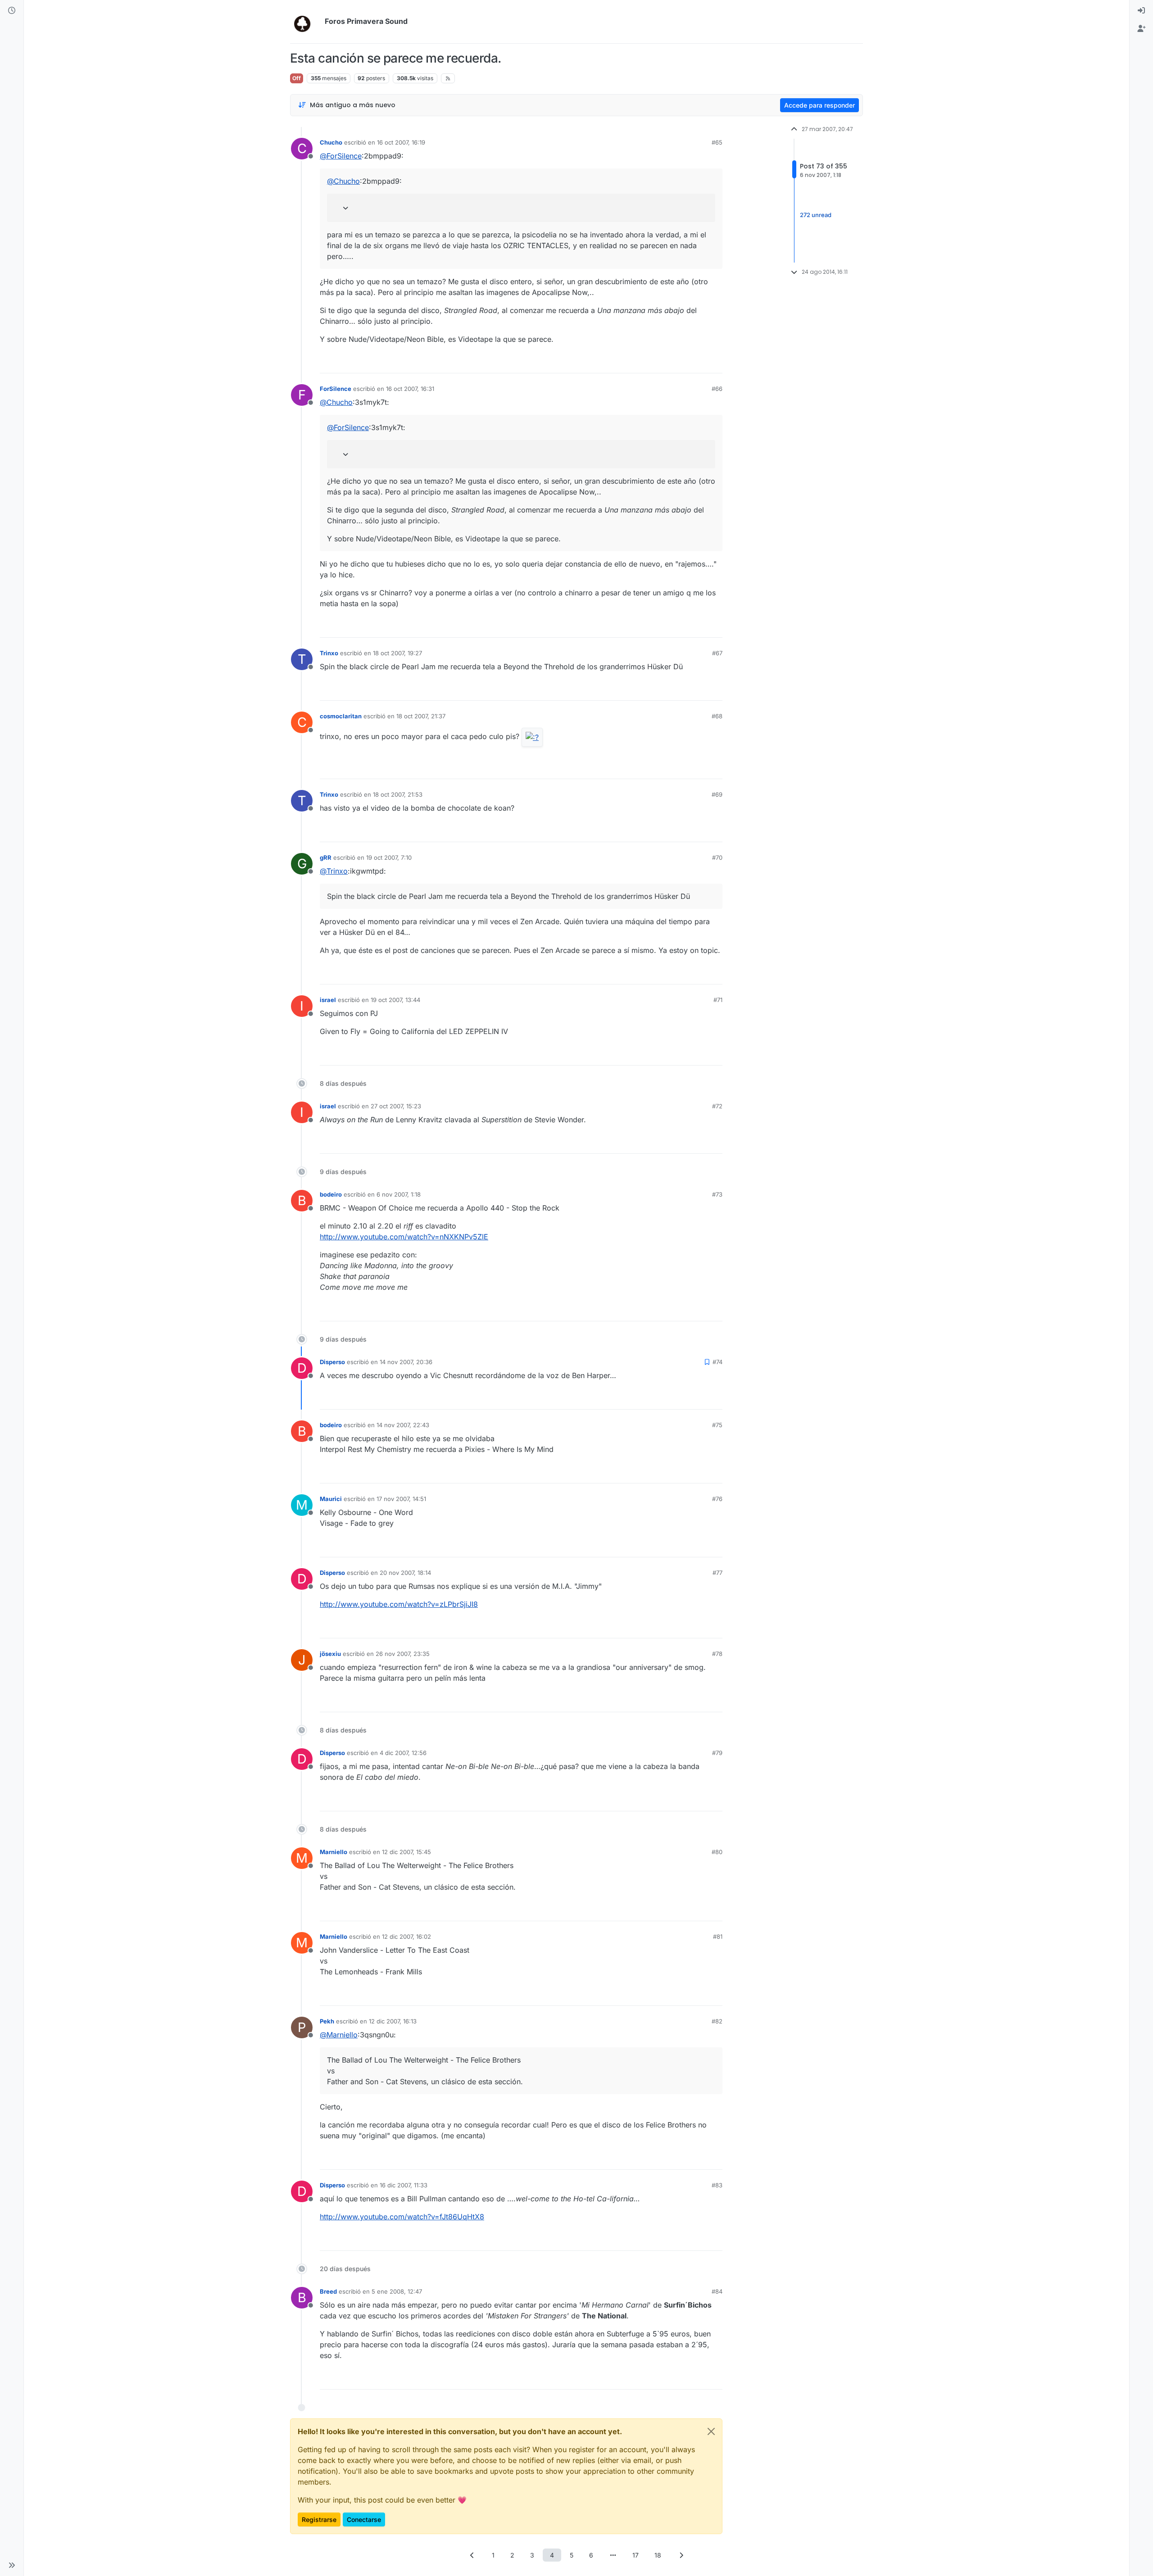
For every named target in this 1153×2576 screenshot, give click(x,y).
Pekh (327, 2021)
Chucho (331, 142)
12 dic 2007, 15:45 (406, 1852)
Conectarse (364, 2519)
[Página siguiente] (681, 2555)
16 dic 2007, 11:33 (404, 2185)
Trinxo (329, 653)
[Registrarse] (1141, 29)
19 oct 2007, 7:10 (389, 857)
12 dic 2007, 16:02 (406, 1937)
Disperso (332, 1362)
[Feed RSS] (448, 78)
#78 (717, 1654)
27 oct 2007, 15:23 (396, 1106)
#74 (717, 1362)
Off (297, 78)
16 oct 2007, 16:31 (410, 389)
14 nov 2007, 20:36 (406, 1362)
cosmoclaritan (341, 716)
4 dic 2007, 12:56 (403, 1753)
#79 (717, 1753)
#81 (718, 1937)
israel (328, 1000)
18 (658, 2555)
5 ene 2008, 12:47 (397, 2291)
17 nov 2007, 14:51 (401, 1499)
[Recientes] (12, 11)
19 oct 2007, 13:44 (395, 1000)
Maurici (331, 1499)
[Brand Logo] (306, 22)
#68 (717, 716)
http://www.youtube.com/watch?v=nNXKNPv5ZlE (404, 1237)
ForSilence (336, 389)
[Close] (711, 2431)
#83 (717, 2185)
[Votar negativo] (697, 362)
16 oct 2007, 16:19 (401, 142)
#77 (717, 1573)
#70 (717, 857)
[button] (12, 2565)
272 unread (816, 215)
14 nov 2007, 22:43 (403, 1425)
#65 (717, 142)
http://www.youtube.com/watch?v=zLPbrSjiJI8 (399, 1604)
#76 (717, 1499)
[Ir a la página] (613, 2555)
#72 (717, 1106)
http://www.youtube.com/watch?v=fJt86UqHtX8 (402, 2217)
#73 (717, 1194)
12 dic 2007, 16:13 (393, 2021)
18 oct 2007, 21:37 (421, 716)
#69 (717, 794)
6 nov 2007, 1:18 (399, 1194)
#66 (717, 389)
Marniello (334, 1852)
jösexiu (330, 1654)
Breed (328, 2291)
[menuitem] (1141, 11)
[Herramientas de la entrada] (715, 362)
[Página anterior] (472, 2555)
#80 (717, 1852)
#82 (717, 2021)
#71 (718, 1000)
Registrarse (319, 2519)
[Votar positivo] (665, 362)
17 (636, 2555)
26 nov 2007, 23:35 (403, 1654)
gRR (326, 857)
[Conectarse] (1141, 11)
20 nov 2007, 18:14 (405, 1573)
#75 (717, 1425)
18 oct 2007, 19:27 (397, 653)
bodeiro (331, 1194)
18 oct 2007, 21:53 (398, 794)
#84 (717, 2291)
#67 (717, 653)
